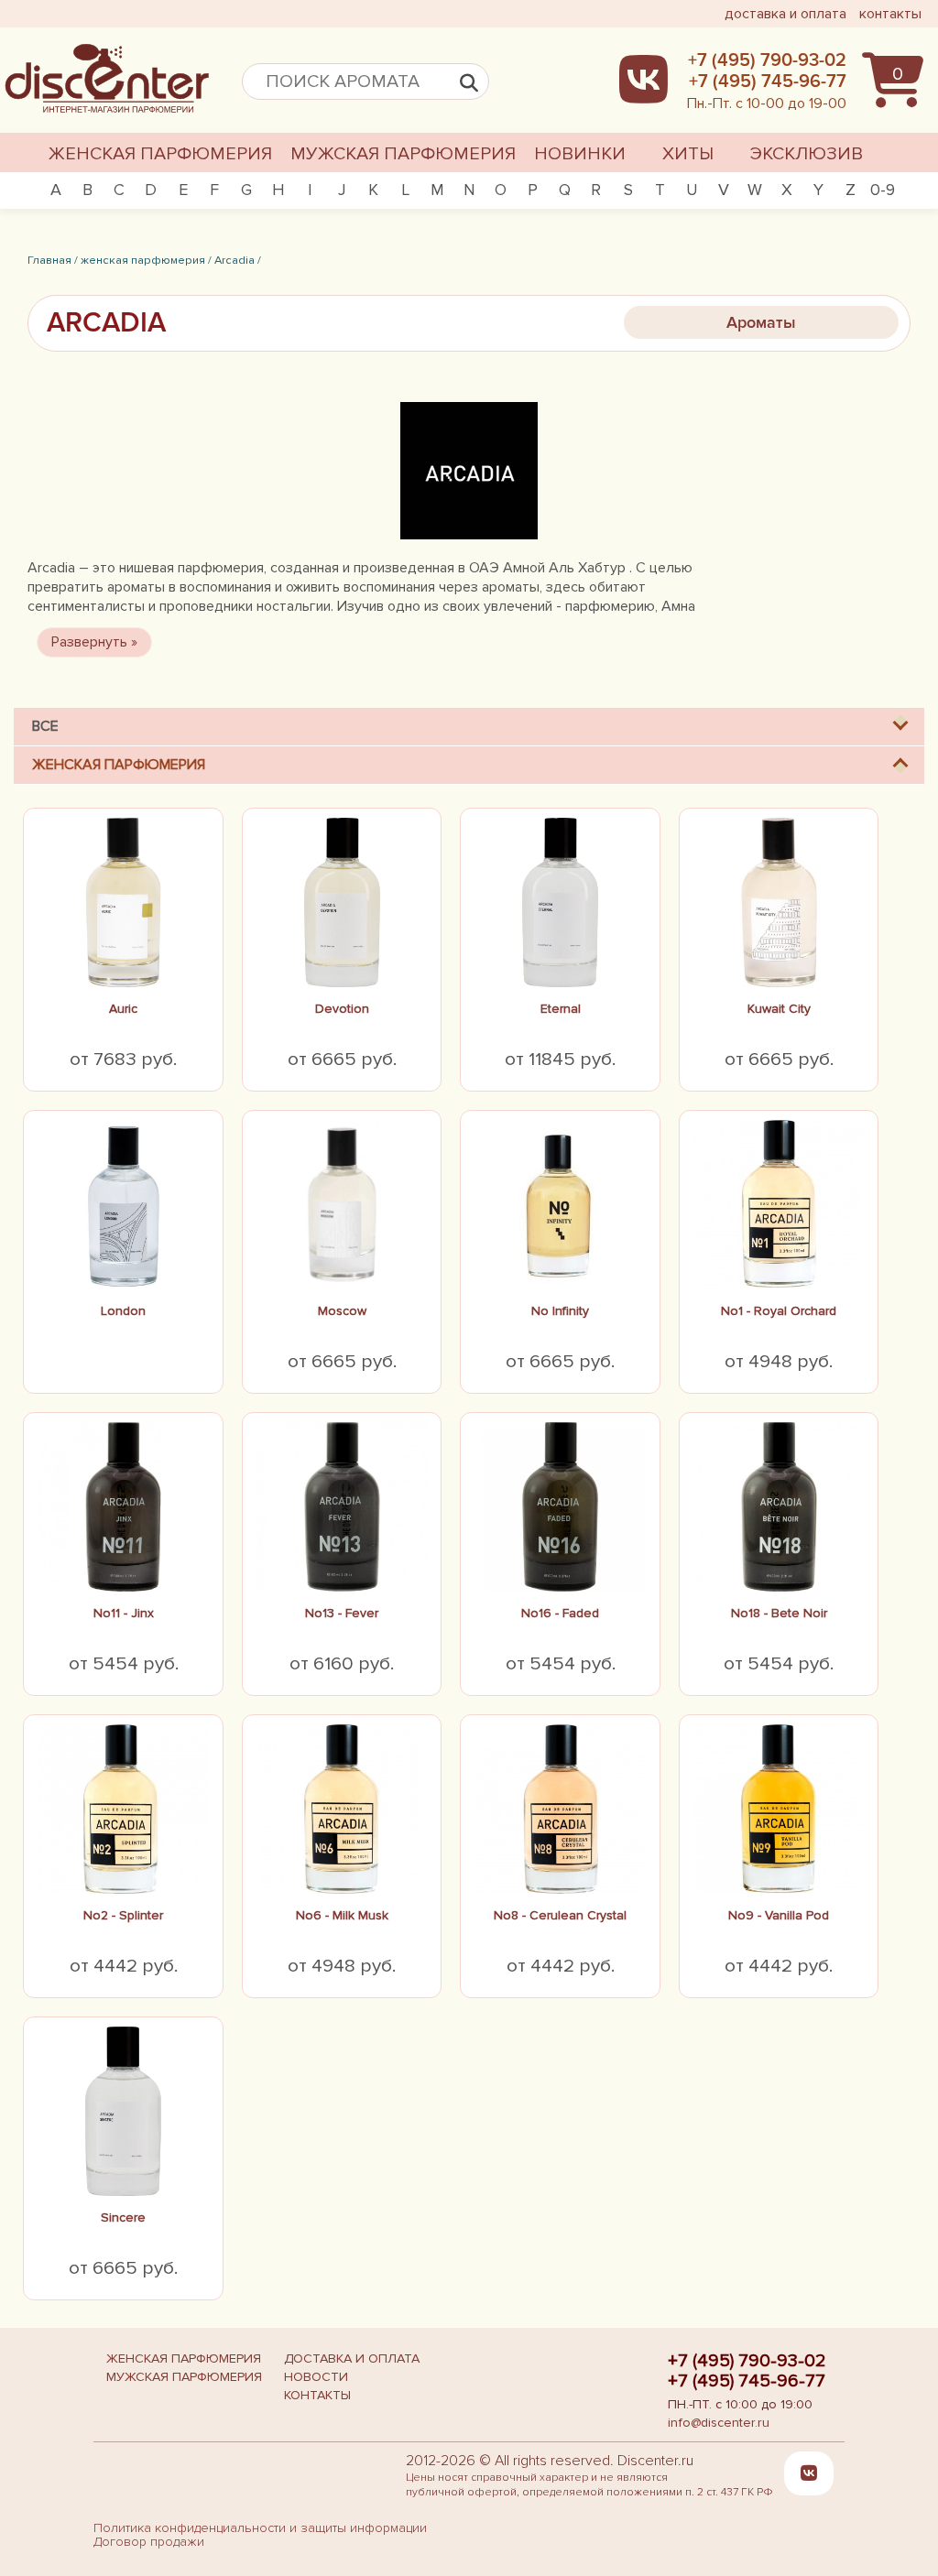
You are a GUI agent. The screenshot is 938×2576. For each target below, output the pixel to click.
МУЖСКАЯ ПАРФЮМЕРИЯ (403, 154)
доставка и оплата (785, 14)
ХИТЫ (688, 154)
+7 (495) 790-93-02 (747, 2361)
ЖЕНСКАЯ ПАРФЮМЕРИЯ (160, 154)
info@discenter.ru (719, 2423)
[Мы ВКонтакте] (809, 2473)
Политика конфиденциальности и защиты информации (260, 2528)
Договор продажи (149, 2542)
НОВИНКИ (580, 154)
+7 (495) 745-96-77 (747, 2381)
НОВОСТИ (316, 2377)
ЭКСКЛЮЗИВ (807, 154)
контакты (890, 14)
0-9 (883, 190)
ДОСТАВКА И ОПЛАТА (352, 2359)
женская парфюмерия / (146, 260)
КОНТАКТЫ (317, 2395)
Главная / (53, 260)
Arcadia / (238, 260)
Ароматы (761, 322)
